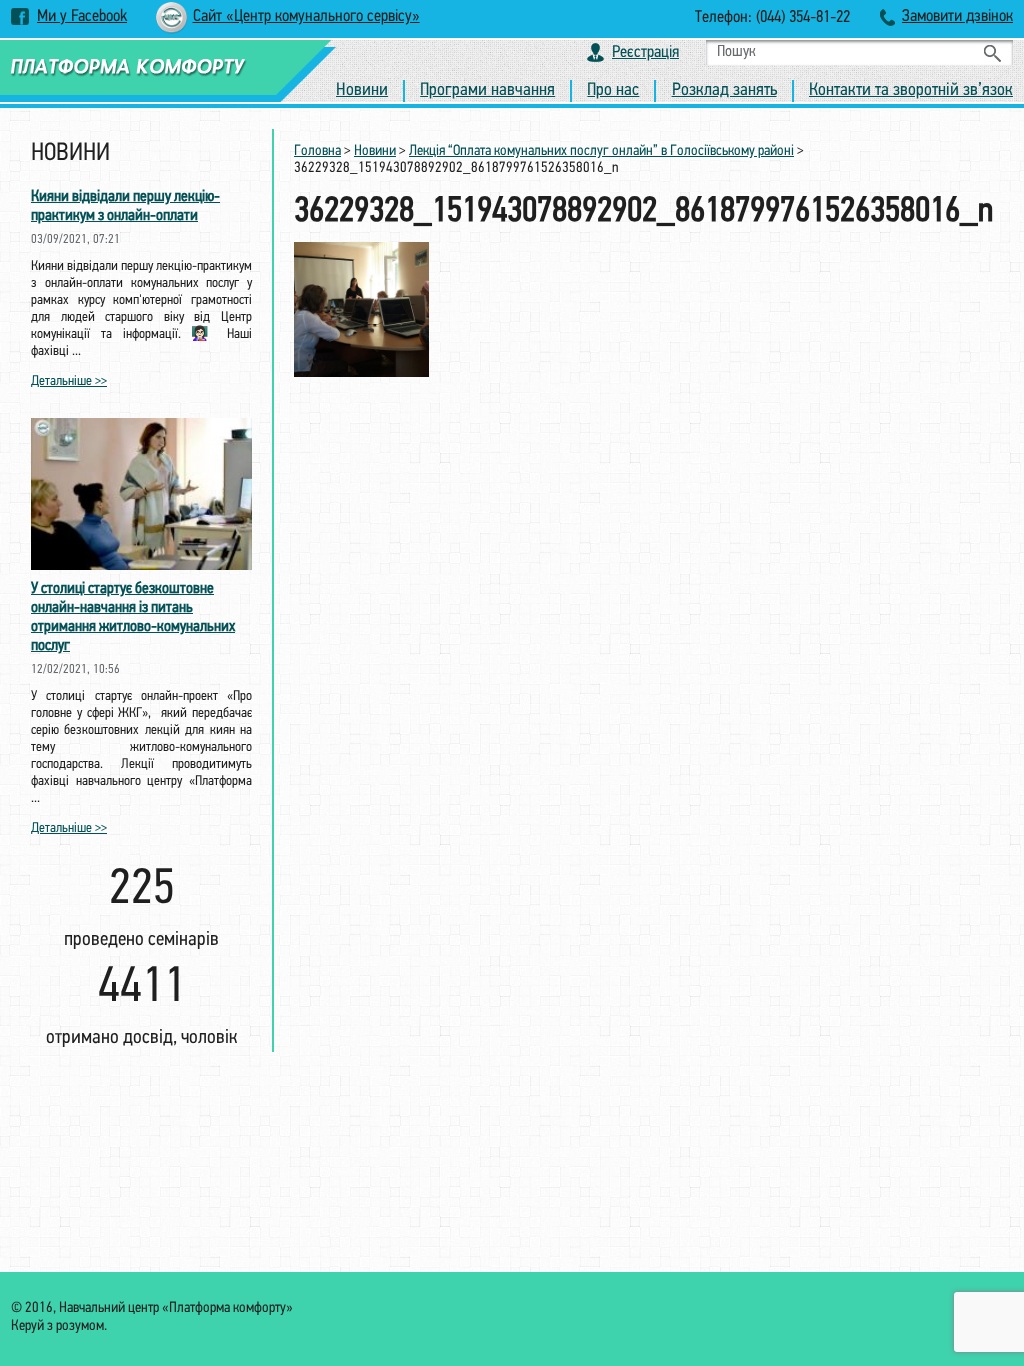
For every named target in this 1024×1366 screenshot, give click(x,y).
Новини (362, 91)
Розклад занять (724, 91)
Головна (317, 151)
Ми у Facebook (82, 16)
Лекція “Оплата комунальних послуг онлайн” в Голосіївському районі (601, 151)
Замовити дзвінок (957, 16)
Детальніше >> (69, 381)
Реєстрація (645, 52)
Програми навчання (487, 91)
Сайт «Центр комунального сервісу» (306, 16)
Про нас (613, 91)
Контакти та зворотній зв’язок (911, 91)
